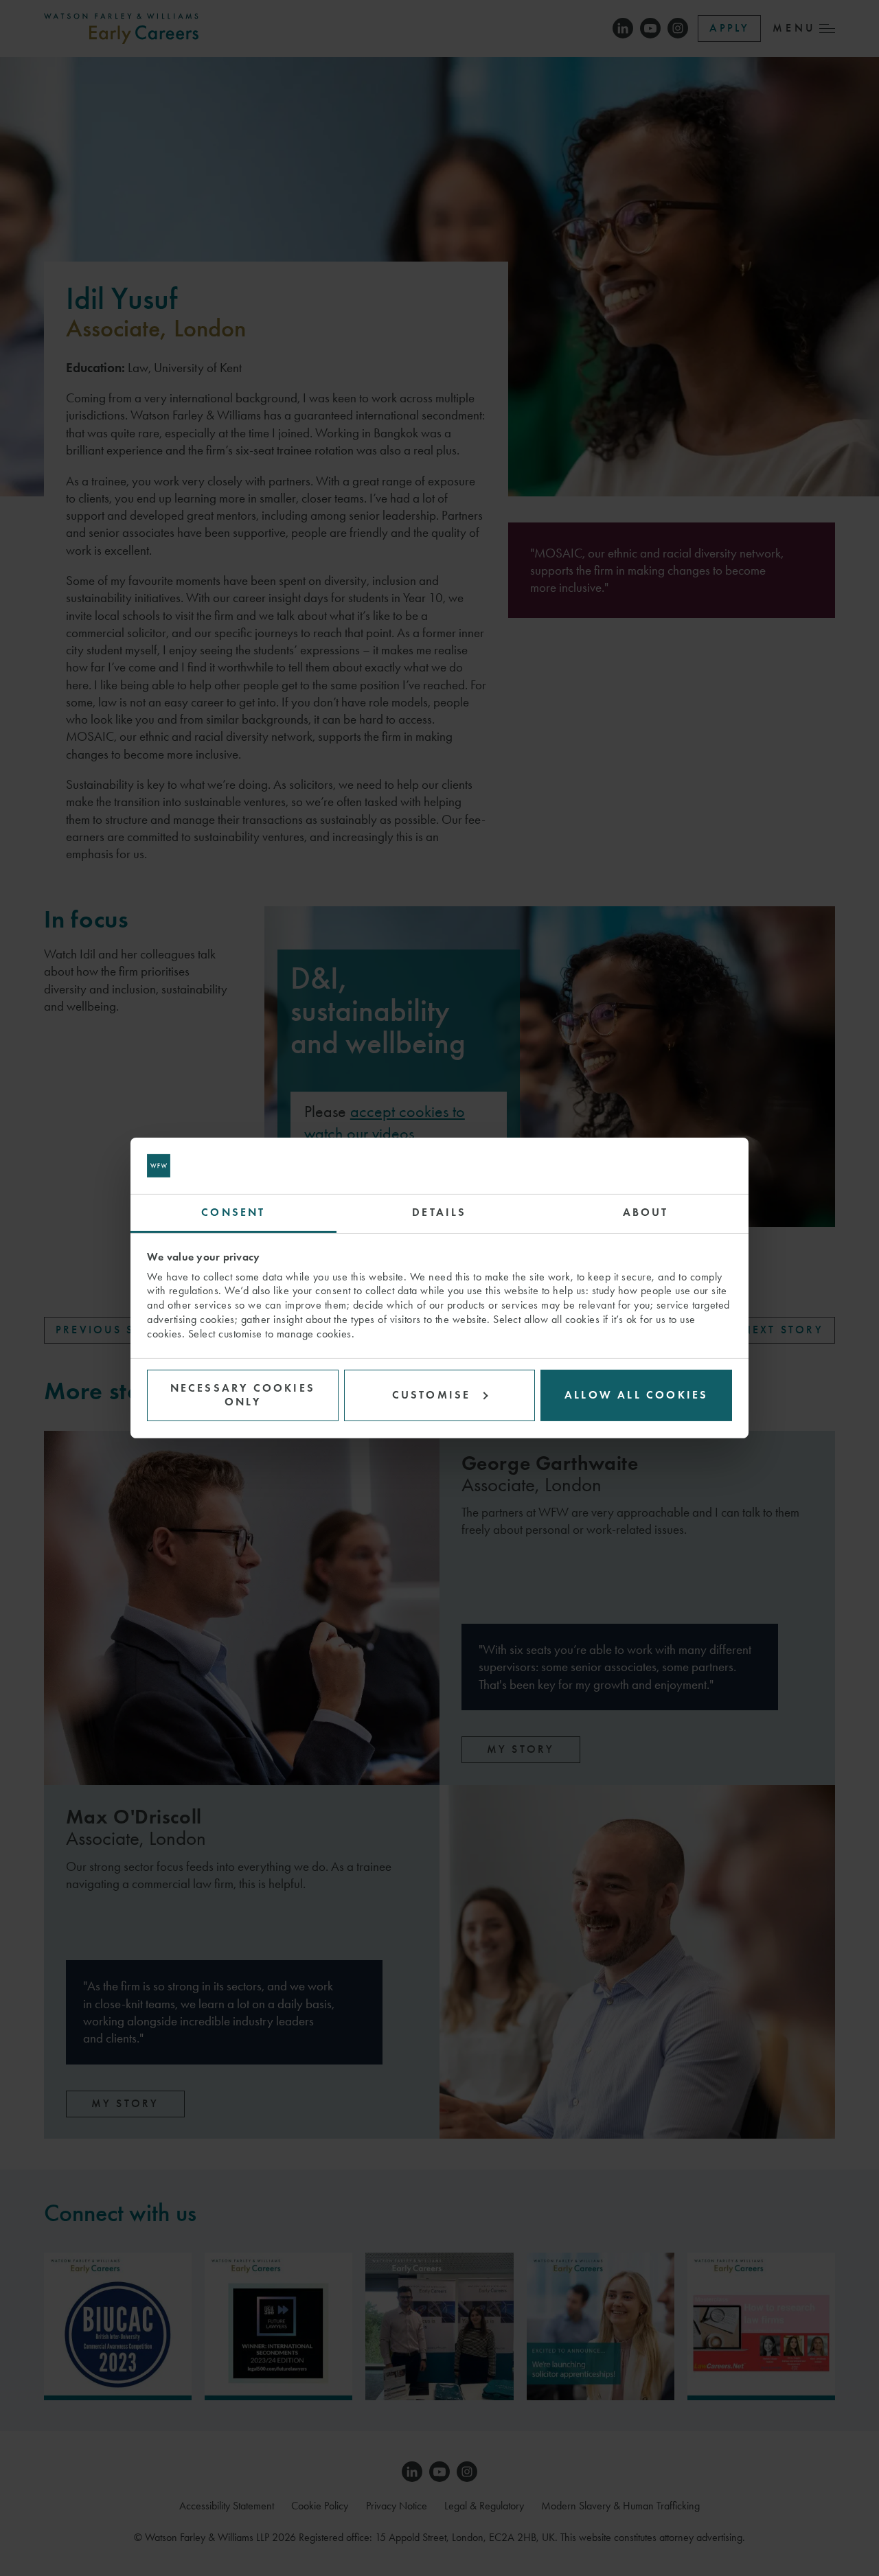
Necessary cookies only (243, 1394)
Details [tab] (439, 1212)
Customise (432, 1395)
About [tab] (646, 1212)
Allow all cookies (636, 1395)
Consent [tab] (233, 1212)
